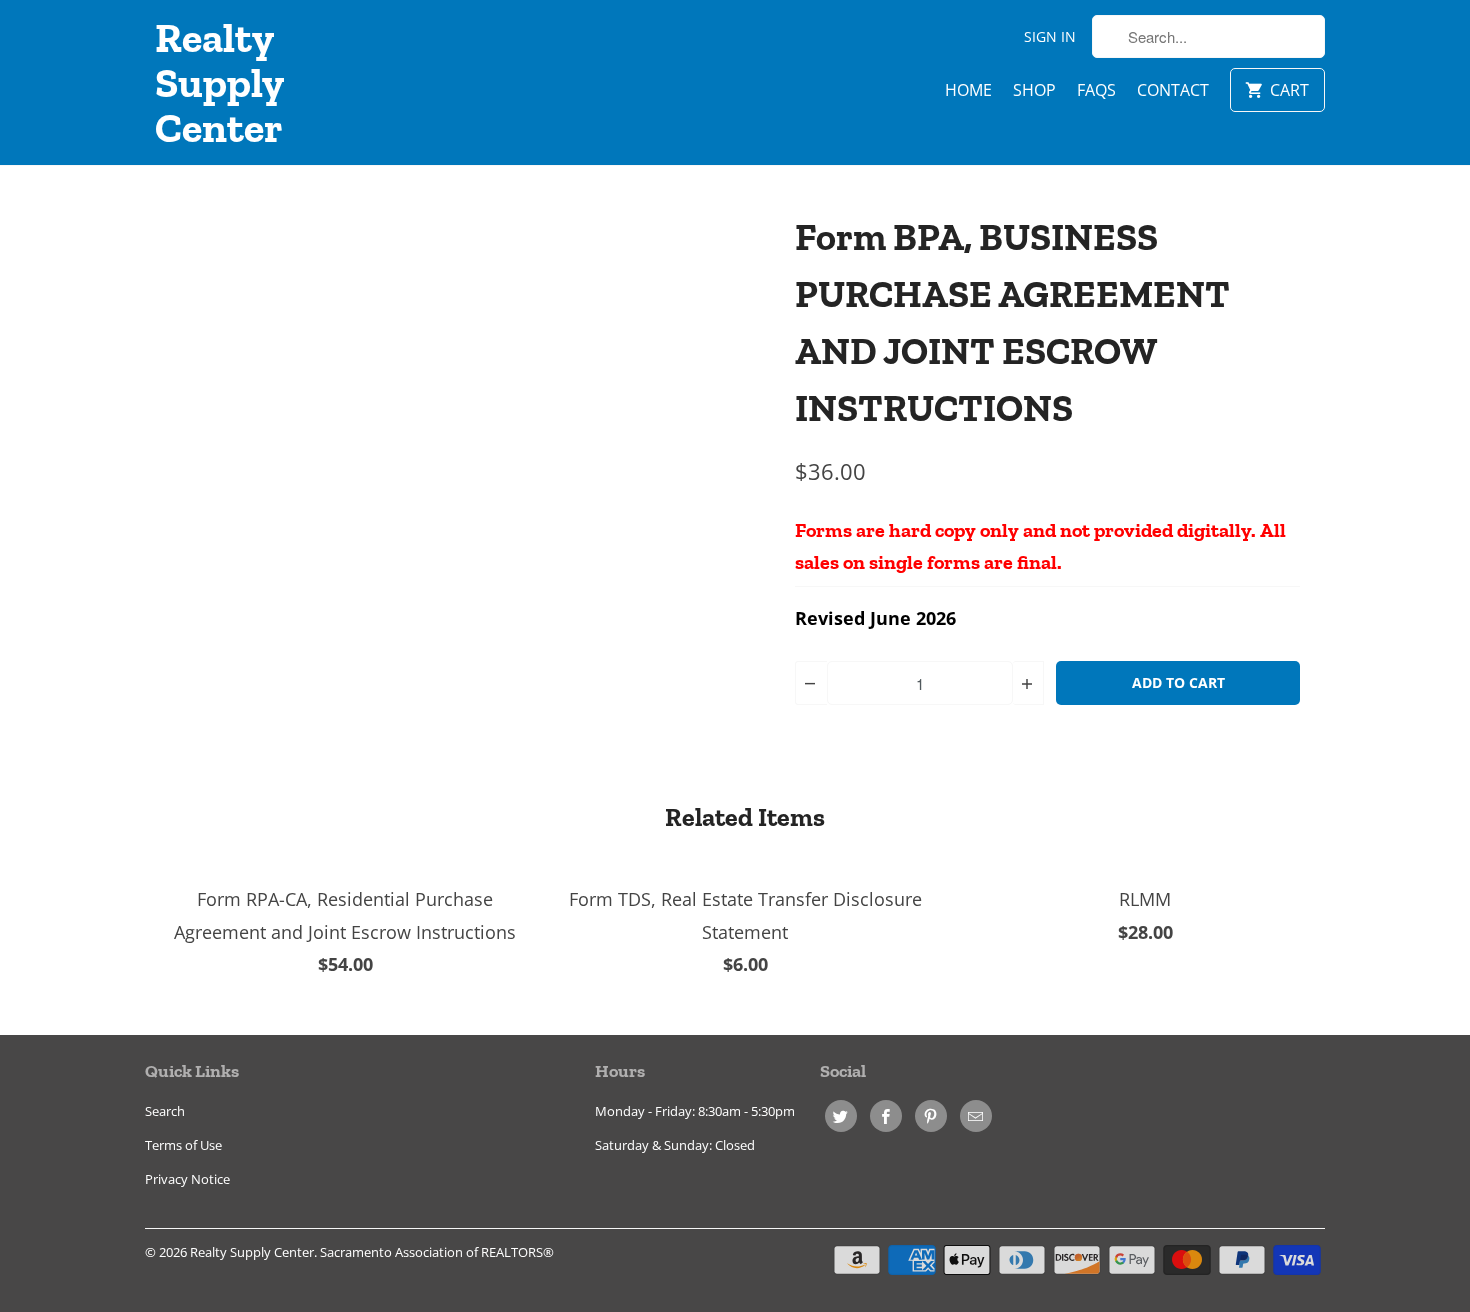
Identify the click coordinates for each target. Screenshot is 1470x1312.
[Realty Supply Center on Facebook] (886, 1116)
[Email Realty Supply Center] (976, 1116)
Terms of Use (183, 1145)
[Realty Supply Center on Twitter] (841, 1116)
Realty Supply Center (219, 82)
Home (968, 90)
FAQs (1096, 90)
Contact (1173, 90)
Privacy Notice (187, 1179)
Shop (1034, 90)
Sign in (1050, 36)
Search (165, 1111)
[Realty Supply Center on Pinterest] (931, 1116)
